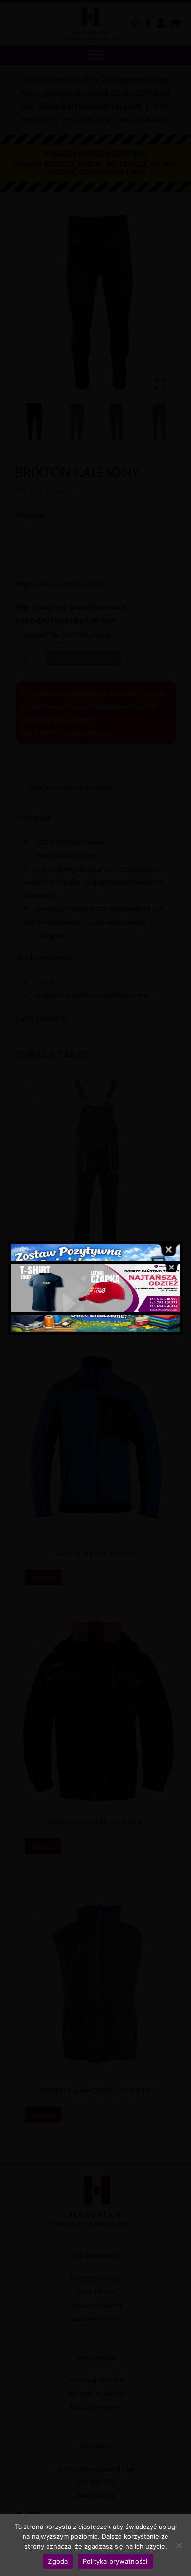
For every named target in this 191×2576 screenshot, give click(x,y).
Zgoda (58, 2561)
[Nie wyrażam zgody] (179, 2545)
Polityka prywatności (115, 2561)
